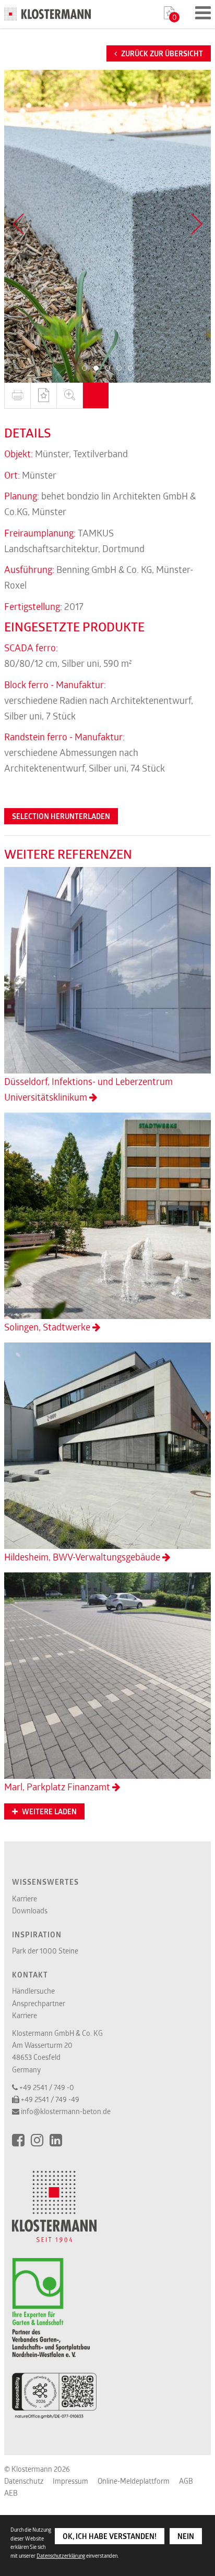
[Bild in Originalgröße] (69, 396)
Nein (186, 2536)
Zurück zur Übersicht (161, 54)
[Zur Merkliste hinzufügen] (43, 396)
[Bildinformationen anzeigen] (95, 396)
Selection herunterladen (61, 816)
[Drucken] (17, 396)
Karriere (25, 1899)
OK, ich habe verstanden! (110, 2536)
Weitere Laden (49, 1812)
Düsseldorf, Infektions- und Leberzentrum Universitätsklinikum (88, 1089)
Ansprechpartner (39, 2003)
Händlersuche (33, 1991)
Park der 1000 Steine (45, 1951)
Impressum (70, 2481)
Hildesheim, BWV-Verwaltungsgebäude (83, 1557)
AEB (11, 2493)
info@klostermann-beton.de (66, 2111)
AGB (186, 2481)
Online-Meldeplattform (134, 2481)
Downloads (30, 1910)
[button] (85, 368)
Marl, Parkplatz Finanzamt (58, 1787)
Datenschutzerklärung (61, 2556)
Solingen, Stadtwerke (48, 1327)
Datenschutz (24, 2481)
